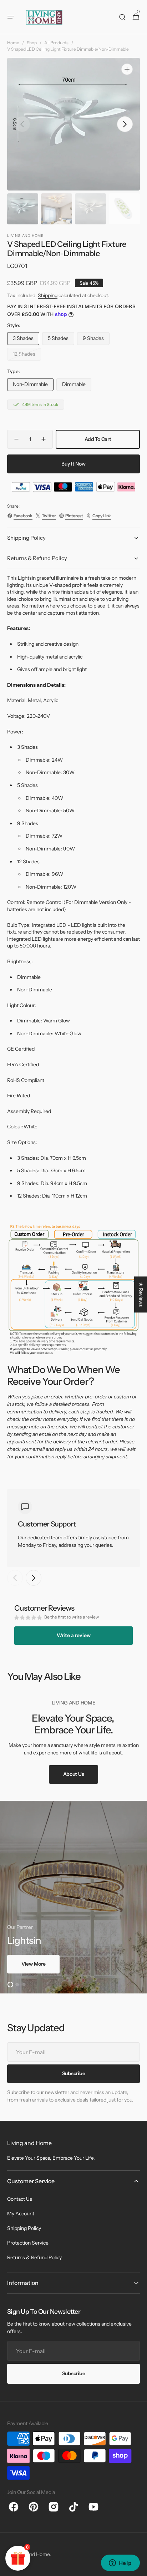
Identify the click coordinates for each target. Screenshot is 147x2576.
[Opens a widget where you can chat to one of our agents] (120, 2564)
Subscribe (73, 2373)
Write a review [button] (74, 1635)
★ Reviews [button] (141, 1294)
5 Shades (61, 340)
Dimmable (77, 386)
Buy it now (73, 464)
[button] (11, 17)
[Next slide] (34, 1578)
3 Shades (26, 340)
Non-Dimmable (33, 386)
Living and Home (31, 2554)
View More (33, 1964)
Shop (32, 43)
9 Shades (96, 340)
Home (13, 43)
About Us (74, 1774)
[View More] (73, 1897)
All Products (56, 43)
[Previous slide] (15, 1578)
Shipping (48, 295)
